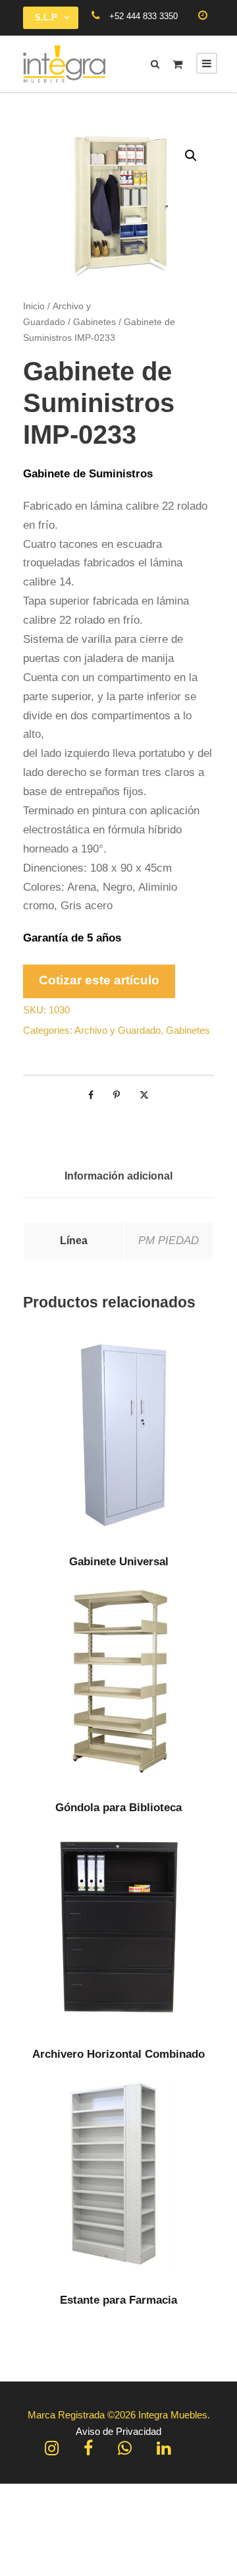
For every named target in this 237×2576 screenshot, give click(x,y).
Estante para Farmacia (118, 2300)
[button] (191, 156)
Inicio (34, 306)
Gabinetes (94, 322)
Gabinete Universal (119, 1562)
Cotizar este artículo (99, 980)
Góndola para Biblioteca (118, 1808)
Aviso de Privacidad (118, 2431)
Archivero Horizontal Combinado (118, 2054)
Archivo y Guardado (118, 1030)
